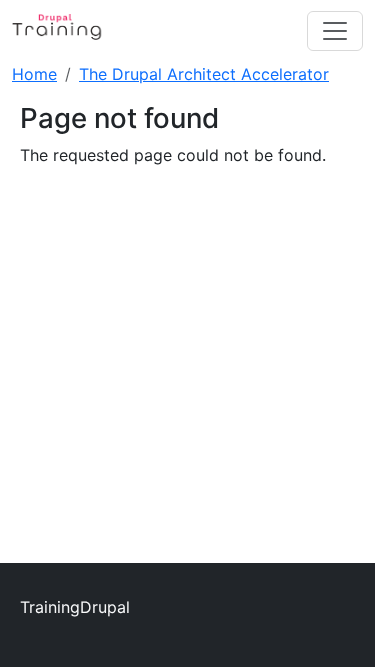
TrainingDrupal (75, 607)
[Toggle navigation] (335, 31)
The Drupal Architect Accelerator (204, 74)
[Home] (67, 31)
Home (34, 74)
